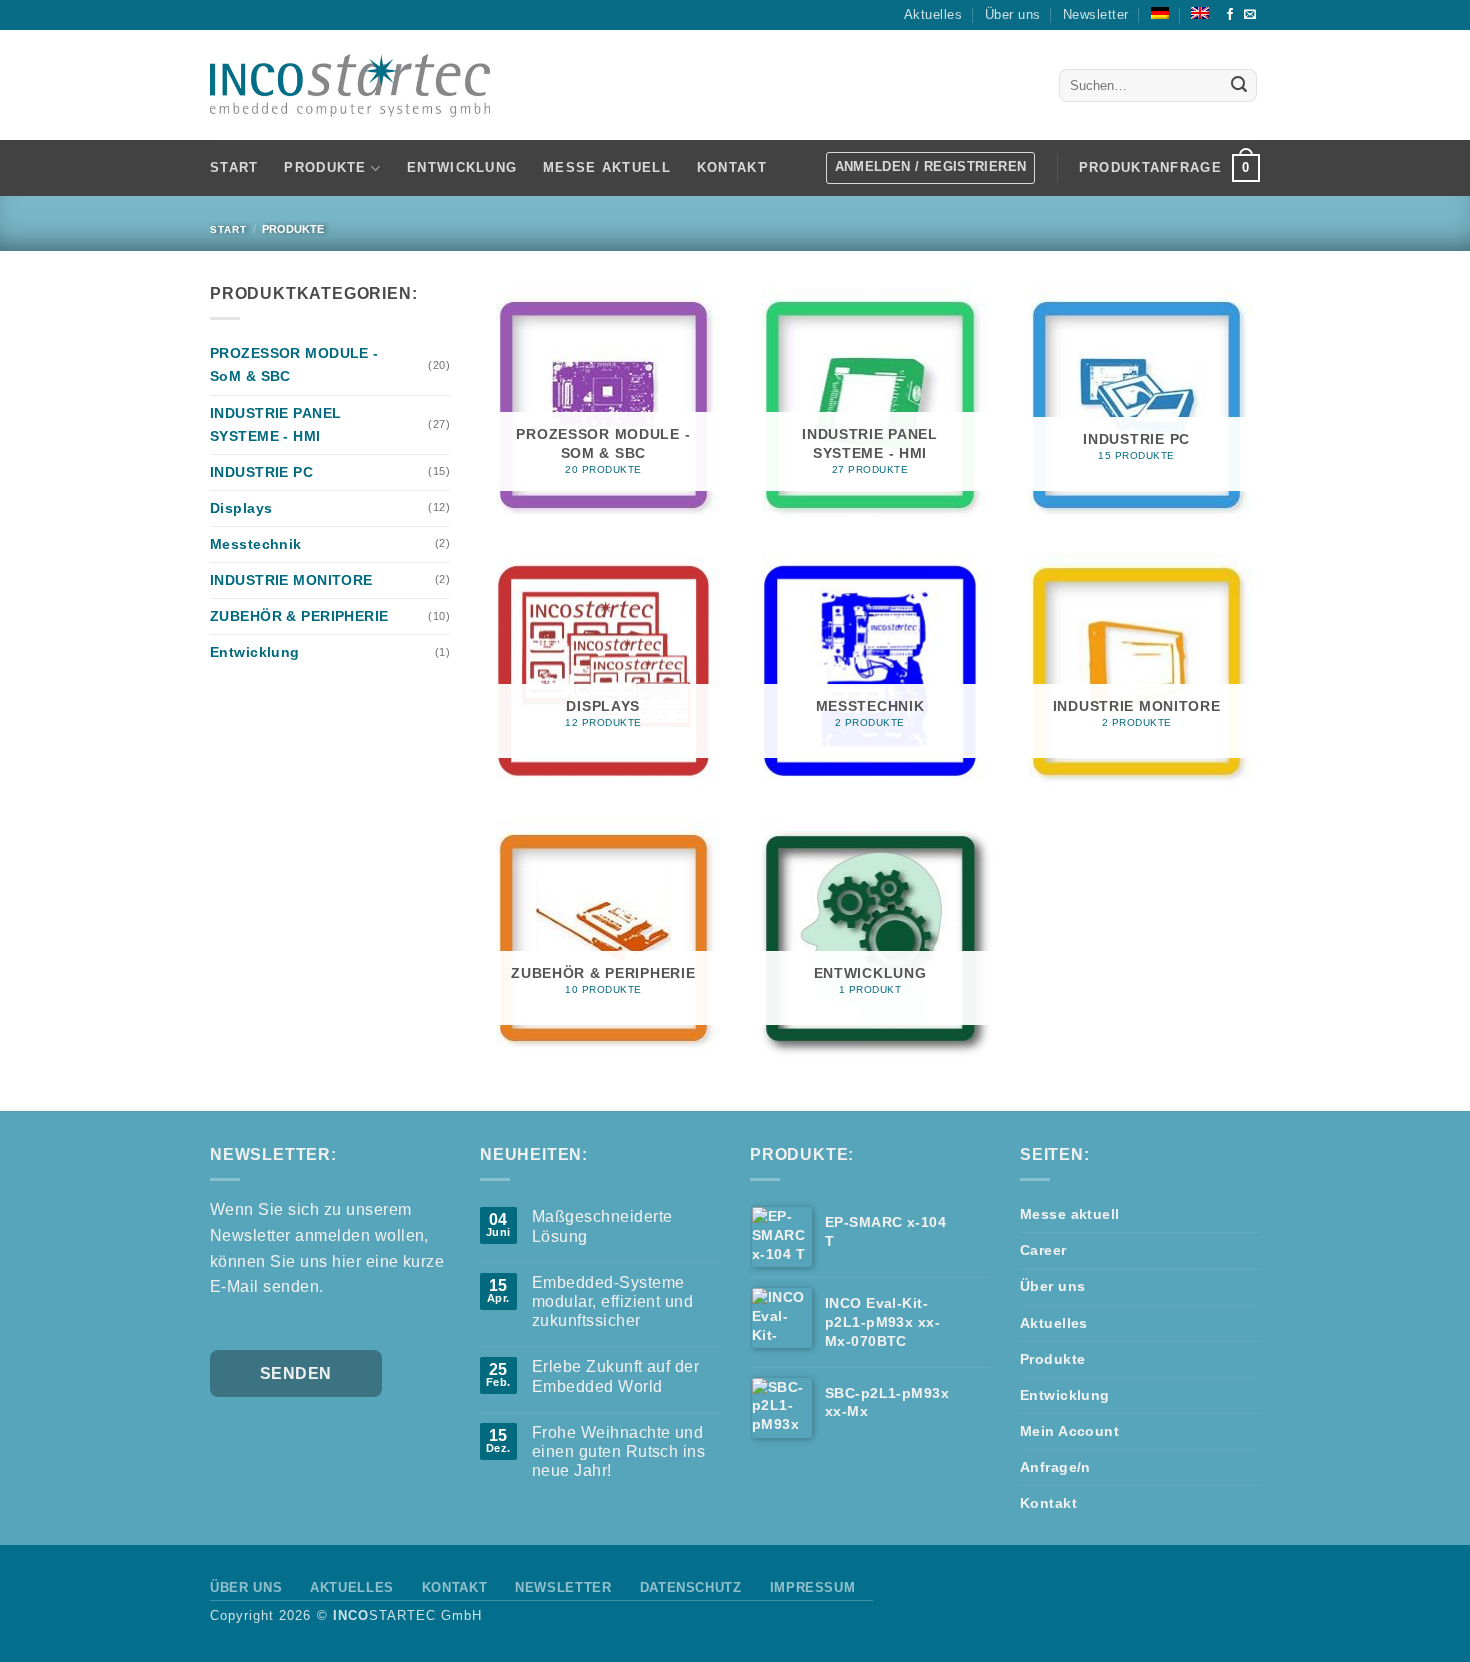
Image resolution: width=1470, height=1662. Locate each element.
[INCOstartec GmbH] (350, 85)
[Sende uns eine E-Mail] (1250, 15)
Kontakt (732, 167)
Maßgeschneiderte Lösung (602, 1226)
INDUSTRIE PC (261, 472)
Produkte (1052, 1359)
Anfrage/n (1055, 1467)
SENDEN (296, 1373)
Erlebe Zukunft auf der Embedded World (616, 1376)
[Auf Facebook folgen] (1230, 15)
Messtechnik (256, 544)
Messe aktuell (607, 167)
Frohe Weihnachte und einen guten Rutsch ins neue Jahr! (619, 1451)
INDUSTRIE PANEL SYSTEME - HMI (275, 424)
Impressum (813, 1587)
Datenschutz (691, 1587)
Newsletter (1096, 14)
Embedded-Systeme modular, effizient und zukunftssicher (613, 1301)
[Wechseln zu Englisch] (1200, 13)
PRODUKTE (325, 167)
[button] (1169, 168)
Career (1043, 1250)
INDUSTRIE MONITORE (291, 580)
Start (234, 167)
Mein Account (1069, 1431)
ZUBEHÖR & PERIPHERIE (299, 616)
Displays (241, 508)
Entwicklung (462, 167)
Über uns (1013, 14)
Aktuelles (933, 14)
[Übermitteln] (1239, 86)
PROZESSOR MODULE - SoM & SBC (294, 364)
